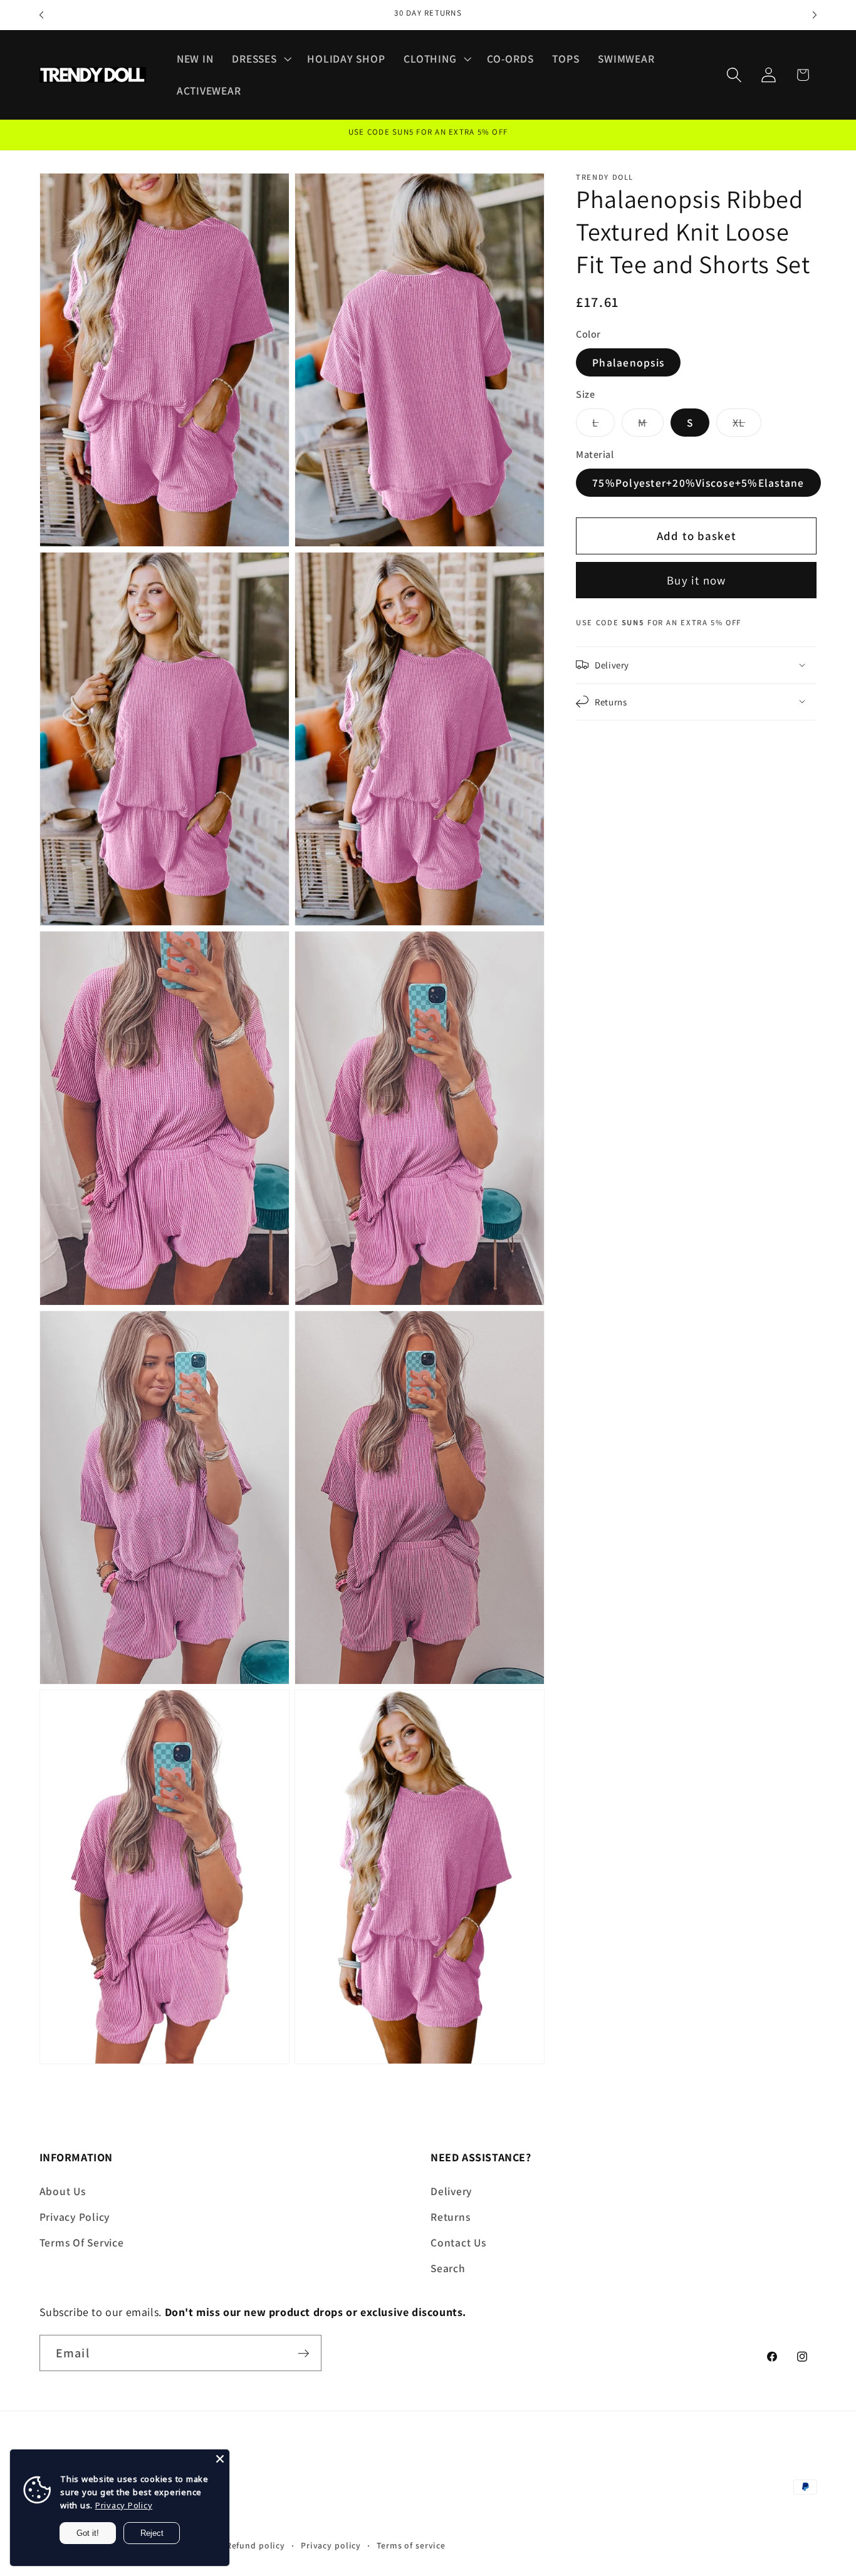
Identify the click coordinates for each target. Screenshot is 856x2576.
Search (448, 2267)
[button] (260, 59)
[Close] (220, 2459)
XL (747, 425)
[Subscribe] (304, 2353)
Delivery (451, 2190)
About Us (63, 2190)
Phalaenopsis (628, 362)
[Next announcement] (815, 15)
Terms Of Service (82, 2242)
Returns (450, 2216)
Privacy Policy (75, 2216)
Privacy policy (331, 2546)
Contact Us (458, 2242)
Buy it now (697, 579)
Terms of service (411, 2546)
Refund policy (256, 2546)
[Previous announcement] (41, 15)
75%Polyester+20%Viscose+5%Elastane (698, 482)
